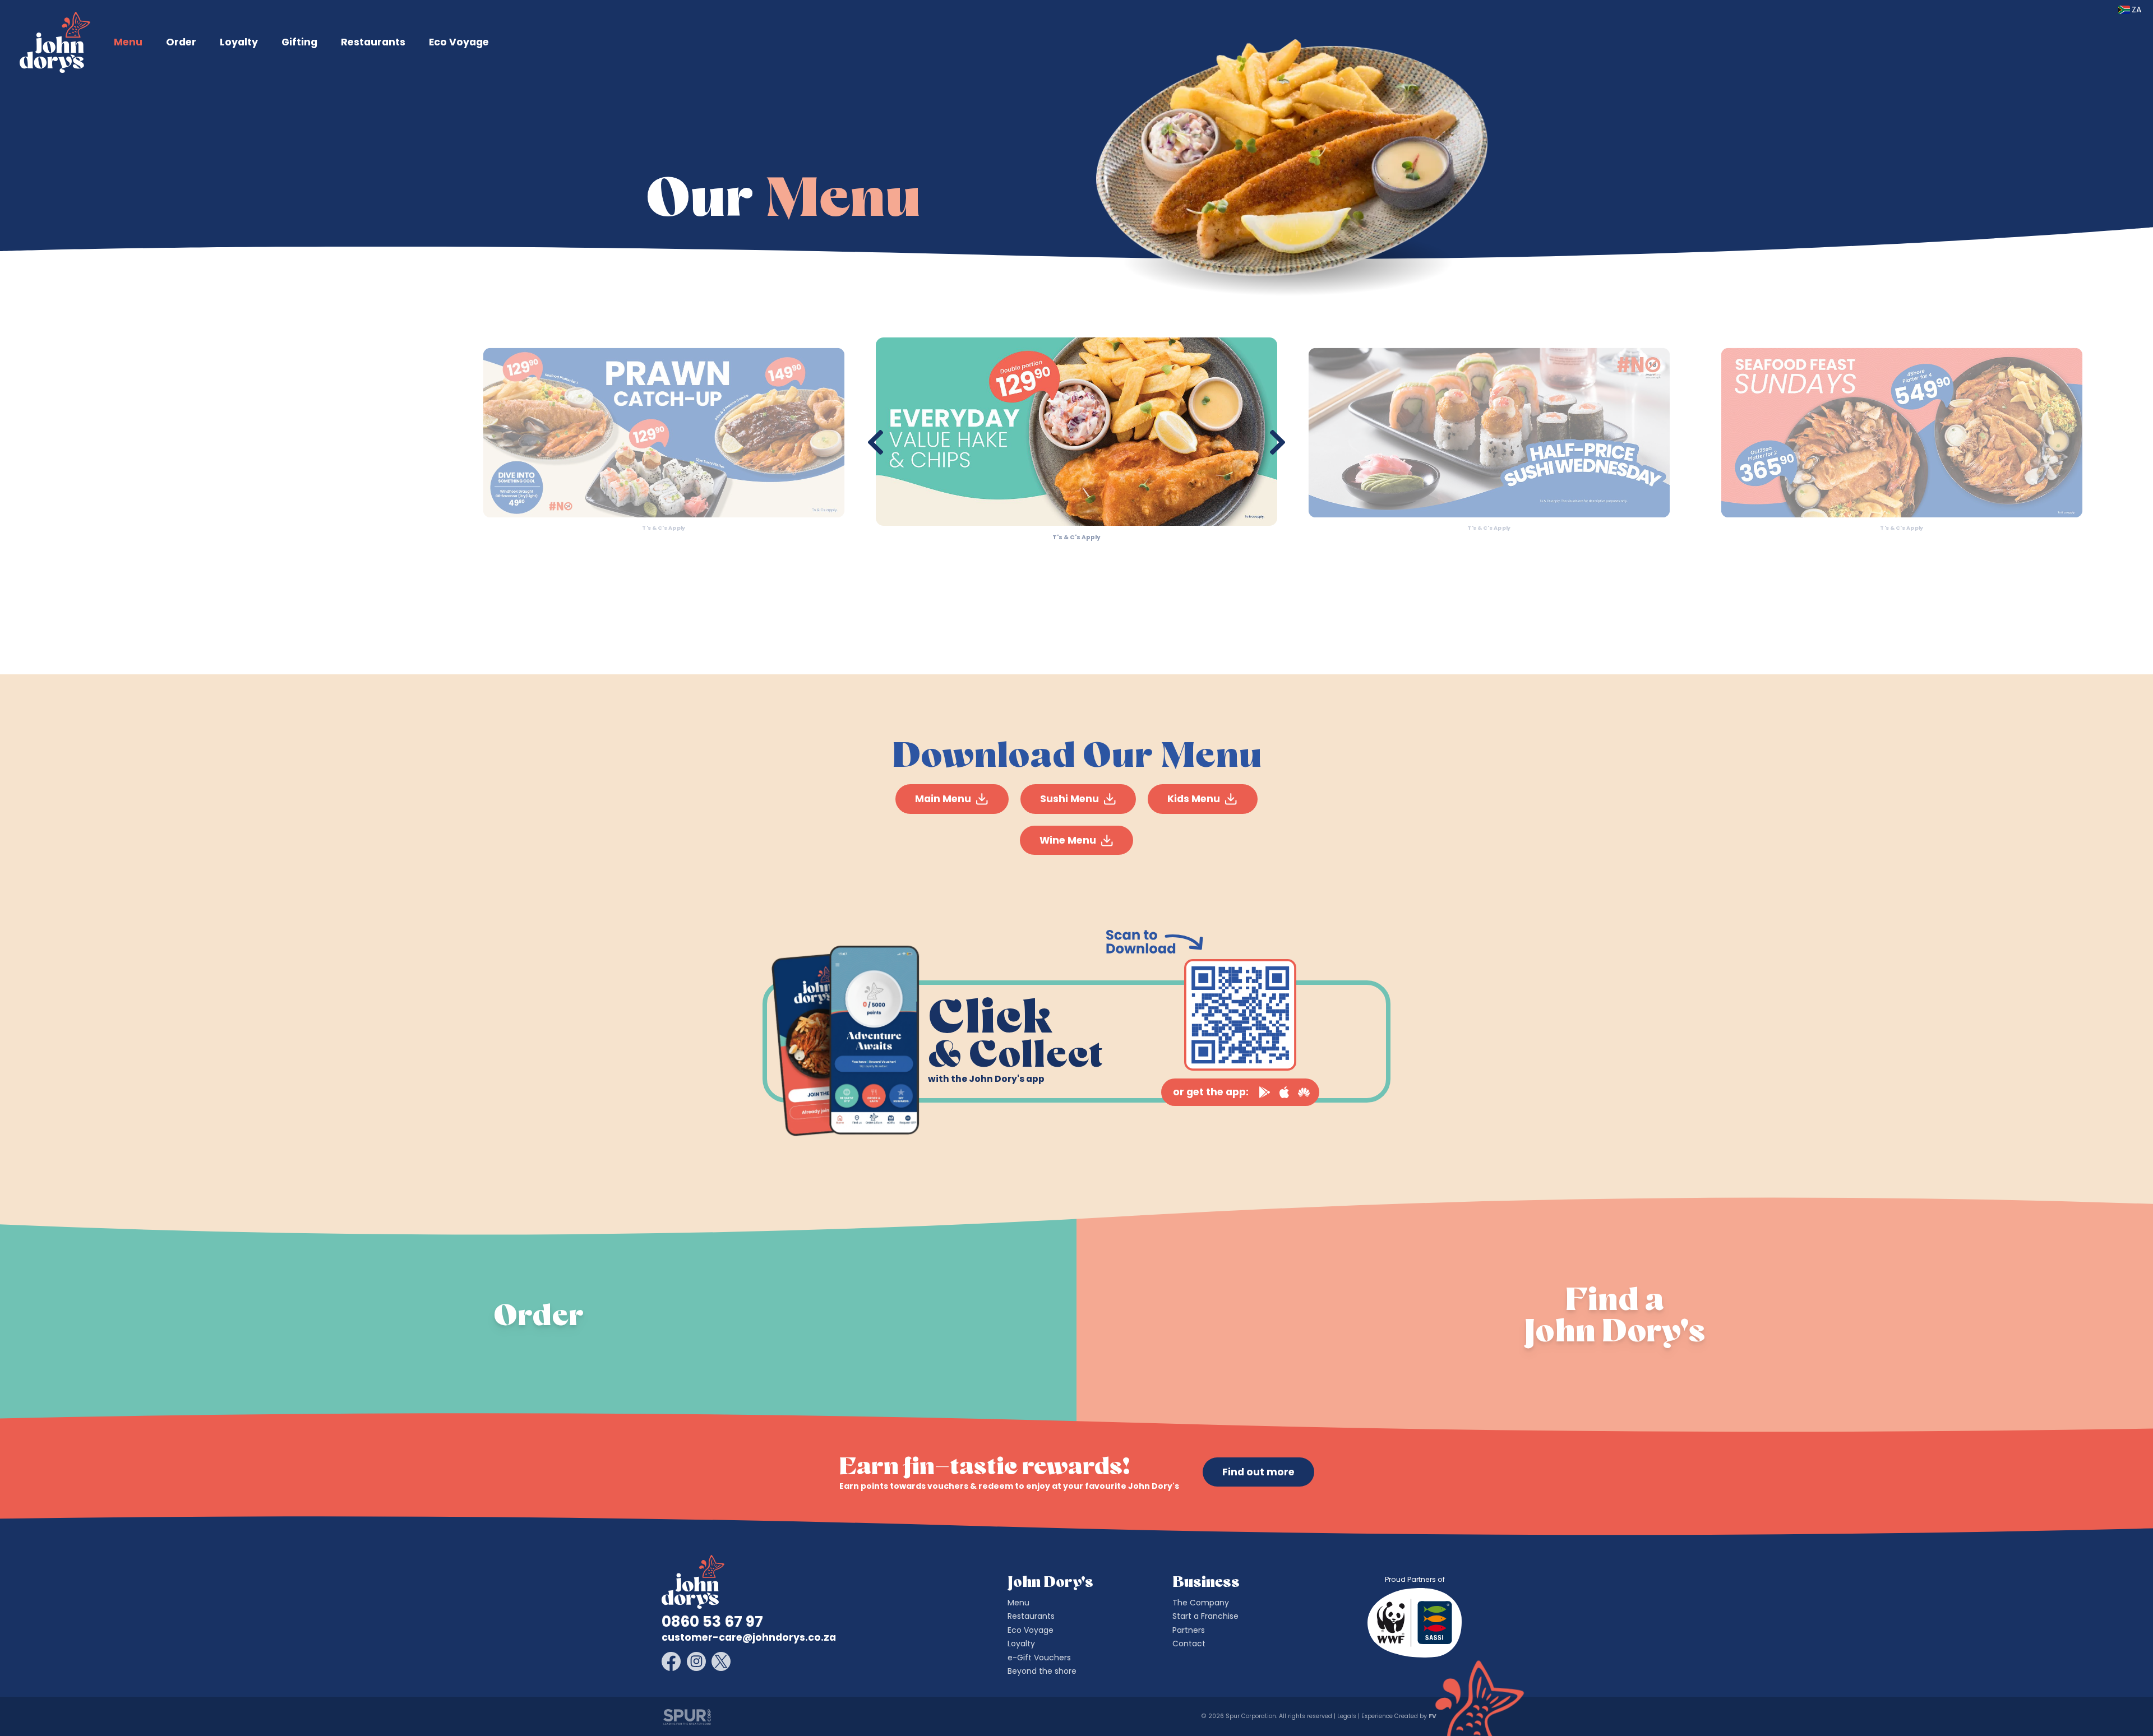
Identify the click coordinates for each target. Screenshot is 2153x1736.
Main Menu (943, 799)
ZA (2136, 10)
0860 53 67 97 (712, 1622)
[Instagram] (696, 1661)
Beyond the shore (1042, 1671)
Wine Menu (1068, 840)
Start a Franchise (1205, 1616)
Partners (1189, 1630)
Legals (1347, 1716)
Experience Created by (1398, 1716)
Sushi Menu (1069, 799)
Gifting (299, 42)
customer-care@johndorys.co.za (749, 1637)
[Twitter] (721, 1661)
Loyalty (239, 42)
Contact (1189, 1644)
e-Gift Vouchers (1039, 1658)
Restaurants (373, 42)
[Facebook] (671, 1661)
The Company (1201, 1603)
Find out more (1258, 1472)
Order (181, 42)
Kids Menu (1194, 799)
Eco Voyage (459, 42)
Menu (128, 42)
